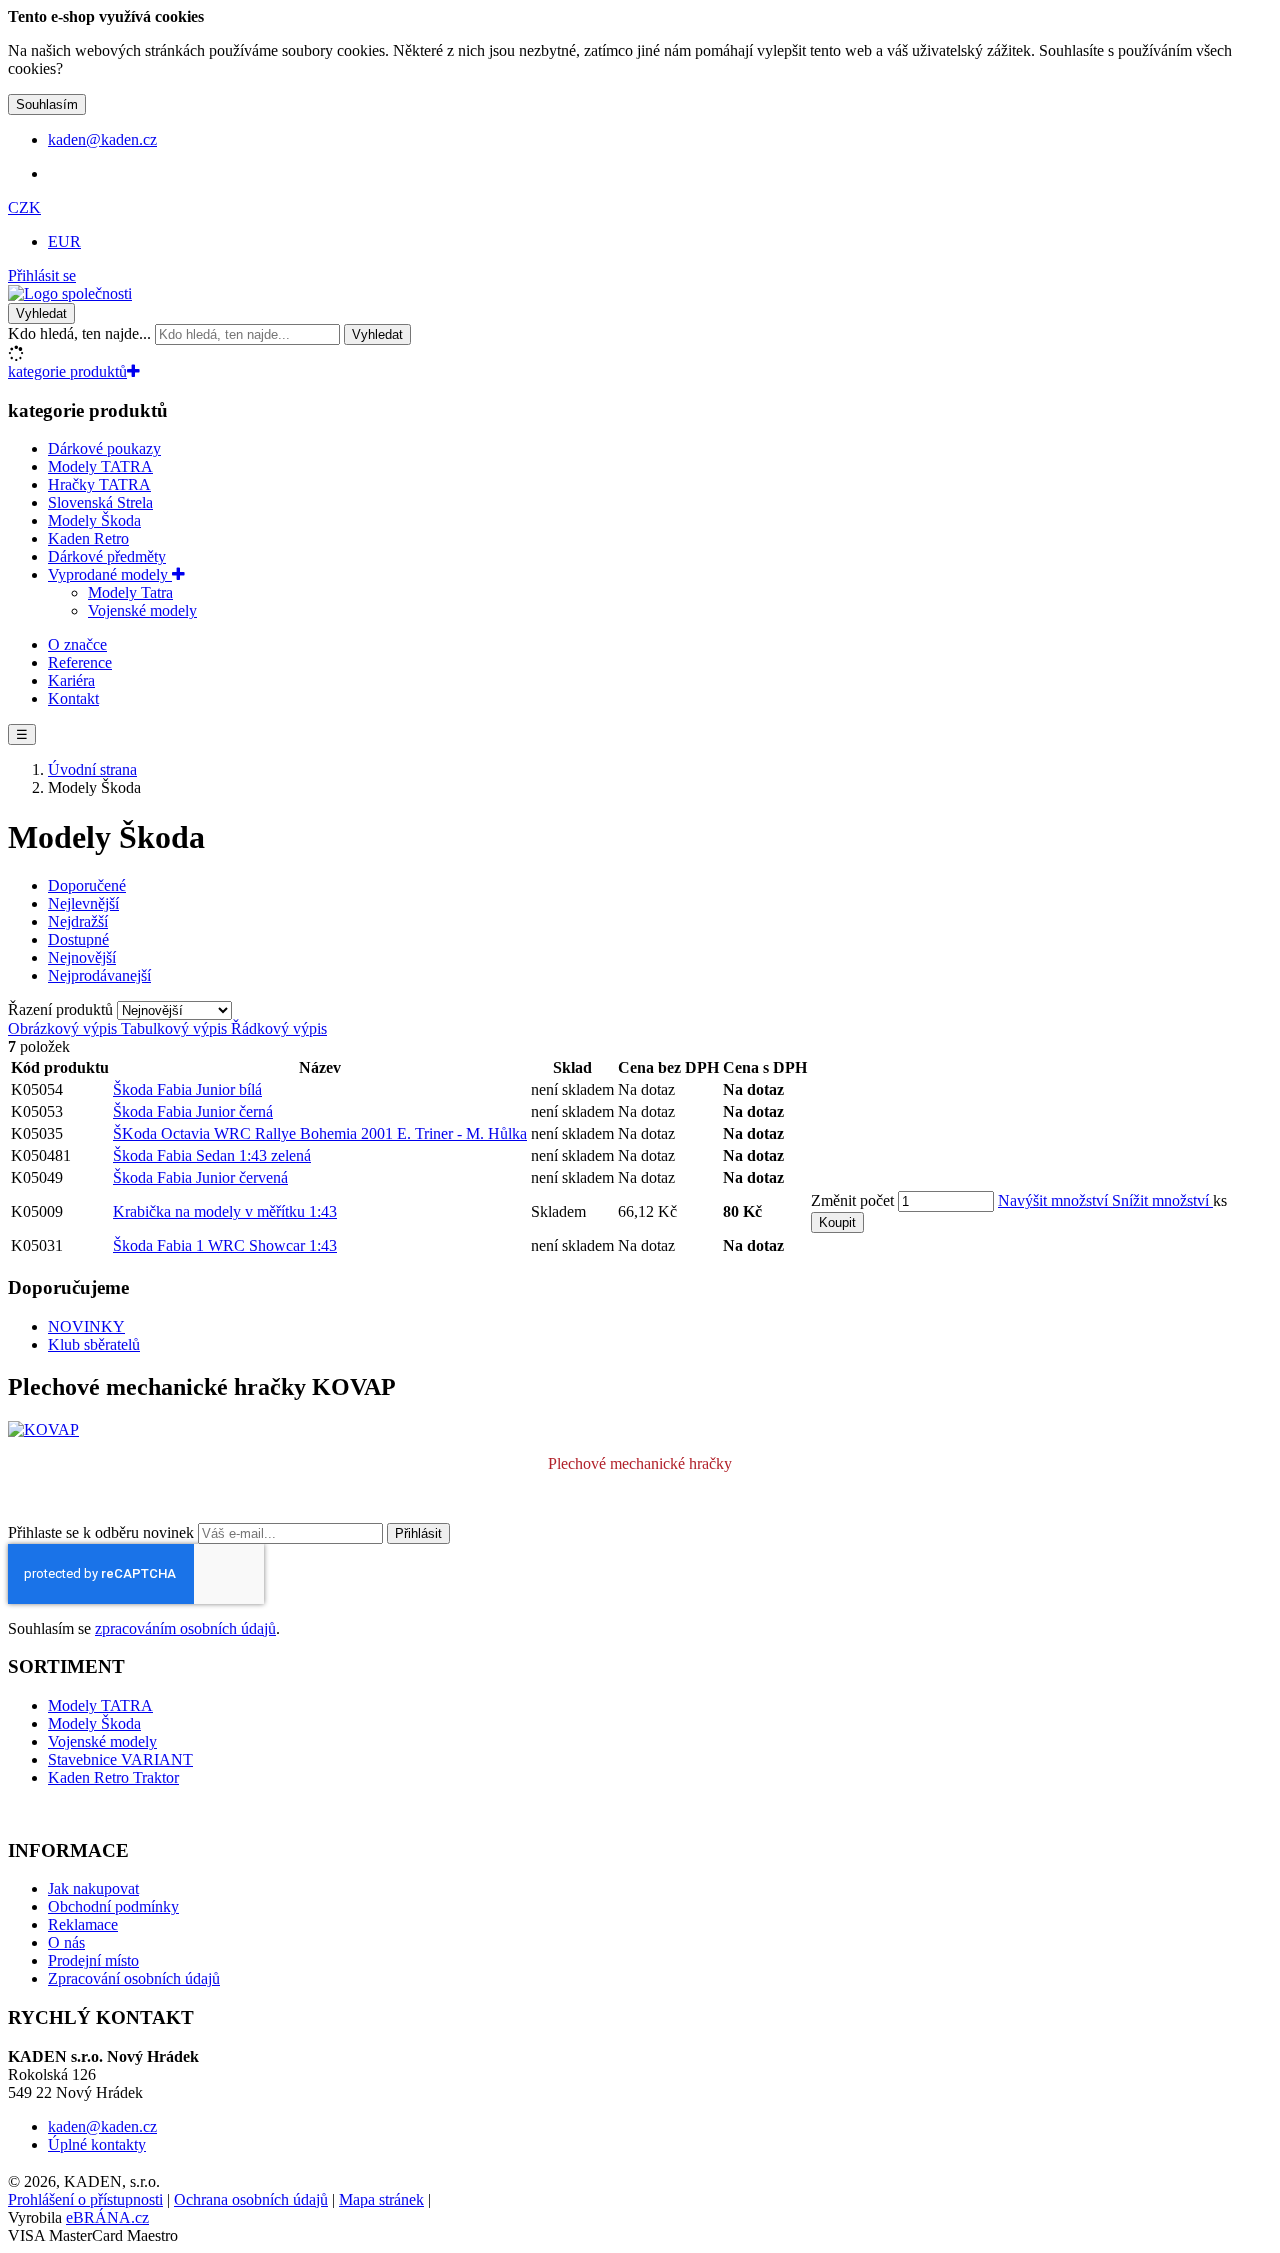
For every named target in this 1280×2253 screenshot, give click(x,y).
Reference (80, 662)
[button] (24, 207)
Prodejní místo (93, 1960)
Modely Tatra (130, 592)
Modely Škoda (94, 520)
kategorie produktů (67, 371)
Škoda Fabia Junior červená (200, 1177)
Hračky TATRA (99, 484)
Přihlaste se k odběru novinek (103, 1532)
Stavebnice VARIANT (120, 1759)
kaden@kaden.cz (102, 2126)
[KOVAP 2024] (43, 1429)
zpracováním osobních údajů (185, 1628)
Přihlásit (418, 1533)
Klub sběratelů (94, 1344)
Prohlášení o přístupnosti (85, 2199)
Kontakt (73, 698)
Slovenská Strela (100, 502)
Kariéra (71, 680)
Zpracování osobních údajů (134, 1978)
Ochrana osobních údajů (251, 2199)
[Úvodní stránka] (70, 293)
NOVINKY (86, 1326)
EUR (64, 241)
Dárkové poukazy (104, 448)
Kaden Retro (88, 538)
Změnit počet (852, 1200)
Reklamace (83, 1924)
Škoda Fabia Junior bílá (187, 1089)
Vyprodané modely (110, 574)
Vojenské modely (142, 610)
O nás (66, 1942)
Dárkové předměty (107, 556)
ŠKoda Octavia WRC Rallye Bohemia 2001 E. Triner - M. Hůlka (320, 1133)
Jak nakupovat (93, 1888)
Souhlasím (47, 104)
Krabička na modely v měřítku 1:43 (225, 1211)
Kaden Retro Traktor (113, 1777)
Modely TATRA (100, 466)
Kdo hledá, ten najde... (79, 333)
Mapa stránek (381, 2199)
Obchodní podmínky (113, 1906)
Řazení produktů (62, 1009)
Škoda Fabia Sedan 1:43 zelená (212, 1155)
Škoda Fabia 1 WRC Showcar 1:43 (225, 1245)
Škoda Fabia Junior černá (193, 1111)
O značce (77, 644)
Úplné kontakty (97, 2144)
